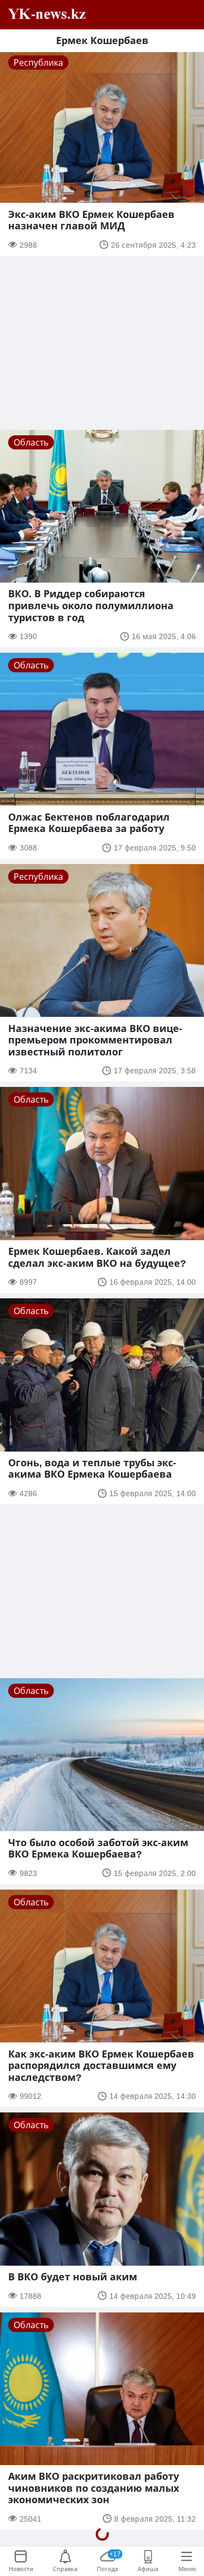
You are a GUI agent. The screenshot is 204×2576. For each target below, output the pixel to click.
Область (31, 442)
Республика (38, 62)
